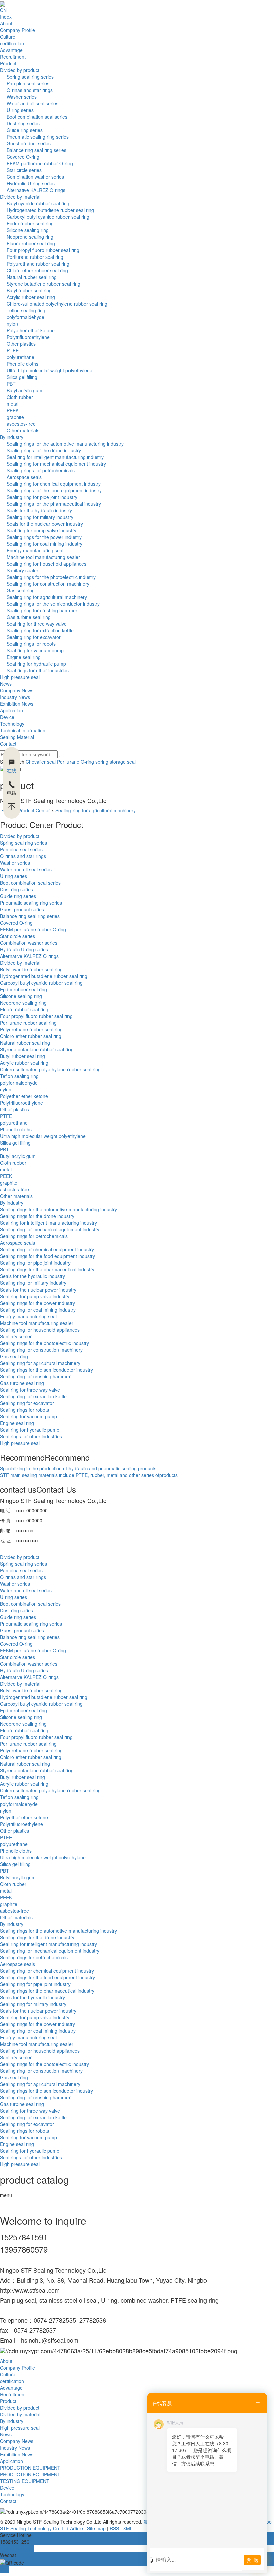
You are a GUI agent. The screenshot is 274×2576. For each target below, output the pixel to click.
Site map (96, 2528)
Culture (8, 37)
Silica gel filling (22, 377)
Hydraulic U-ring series (31, 183)
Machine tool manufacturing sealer (43, 557)
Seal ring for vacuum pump (35, 650)
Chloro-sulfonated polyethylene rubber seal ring (57, 304)
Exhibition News (17, 704)
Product (8, 63)
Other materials (23, 430)
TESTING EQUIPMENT (25, 2481)
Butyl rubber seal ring (29, 290)
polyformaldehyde (26, 317)
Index (6, 17)
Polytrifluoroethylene (28, 337)
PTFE (13, 350)
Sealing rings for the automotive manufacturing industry (65, 444)
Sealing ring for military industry (40, 517)
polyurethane (21, 357)
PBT (11, 384)
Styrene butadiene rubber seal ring (43, 284)
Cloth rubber (20, 397)
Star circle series (24, 170)
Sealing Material (17, 737)
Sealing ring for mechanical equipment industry (56, 464)
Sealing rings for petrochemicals (41, 470)
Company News (17, 690)
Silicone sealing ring (28, 230)
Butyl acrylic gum (25, 390)
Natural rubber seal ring (32, 277)
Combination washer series (35, 177)
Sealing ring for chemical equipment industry (54, 484)
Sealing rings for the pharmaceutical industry (54, 504)
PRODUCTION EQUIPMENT (30, 2468)
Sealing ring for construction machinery (48, 584)
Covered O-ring (23, 157)
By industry (12, 437)
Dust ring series (23, 123)
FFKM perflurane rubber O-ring (40, 163)
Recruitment (13, 57)
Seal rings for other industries (38, 670)
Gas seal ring (21, 590)
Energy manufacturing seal (35, 550)
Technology (12, 724)
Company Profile (18, 30)
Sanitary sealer (23, 570)
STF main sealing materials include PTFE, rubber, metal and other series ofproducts (89, 1475)
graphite (15, 417)
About (6, 23)
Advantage (11, 50)
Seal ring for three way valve (37, 624)
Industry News (15, 697)
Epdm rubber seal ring (30, 223)
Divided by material (20, 197)
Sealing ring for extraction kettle (40, 630)
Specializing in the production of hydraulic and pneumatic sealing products (78, 1468)
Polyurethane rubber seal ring (38, 264)
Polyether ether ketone (31, 330)
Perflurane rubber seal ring (35, 257)
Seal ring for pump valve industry (41, 530)
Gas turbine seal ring (29, 617)
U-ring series (20, 110)
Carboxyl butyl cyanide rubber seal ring (48, 217)
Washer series (22, 97)
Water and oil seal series (33, 103)
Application (12, 710)
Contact (8, 744)
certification (12, 43)
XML (128, 2528)
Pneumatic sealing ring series (38, 137)
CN (3, 10)
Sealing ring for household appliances (46, 564)
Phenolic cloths (23, 364)
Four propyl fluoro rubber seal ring (43, 250)
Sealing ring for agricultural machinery (47, 597)
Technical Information (23, 730)
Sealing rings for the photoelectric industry (51, 577)
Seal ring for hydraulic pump (36, 664)
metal (13, 404)
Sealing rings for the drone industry (44, 450)
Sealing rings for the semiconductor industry (53, 604)
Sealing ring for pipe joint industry (42, 497)
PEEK (13, 410)
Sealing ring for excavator (34, 637)
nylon (12, 324)
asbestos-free (21, 424)
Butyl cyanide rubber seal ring (38, 203)
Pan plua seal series (28, 83)
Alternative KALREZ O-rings (36, 190)
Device (7, 717)
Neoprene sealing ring (30, 237)
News (6, 684)
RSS (114, 2528)
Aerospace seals (24, 477)
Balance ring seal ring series (37, 150)
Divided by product (20, 70)
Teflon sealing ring (26, 310)
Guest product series (29, 143)
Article (76, 2528)
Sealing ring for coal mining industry (44, 544)
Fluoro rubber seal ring (31, 243)
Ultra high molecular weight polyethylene (49, 370)
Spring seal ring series (30, 77)
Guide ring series (25, 130)
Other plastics (21, 344)
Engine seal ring (24, 657)
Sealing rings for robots (31, 644)
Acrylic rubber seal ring (31, 297)
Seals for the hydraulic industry (39, 510)
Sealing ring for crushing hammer (42, 610)
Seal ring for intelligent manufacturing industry (55, 457)
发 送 (252, 2560)
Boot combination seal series (37, 117)
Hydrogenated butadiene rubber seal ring (50, 210)
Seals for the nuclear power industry (45, 524)
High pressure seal (20, 677)
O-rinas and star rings (30, 90)
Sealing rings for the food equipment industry (54, 490)
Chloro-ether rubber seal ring (37, 270)
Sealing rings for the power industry (44, 537)
